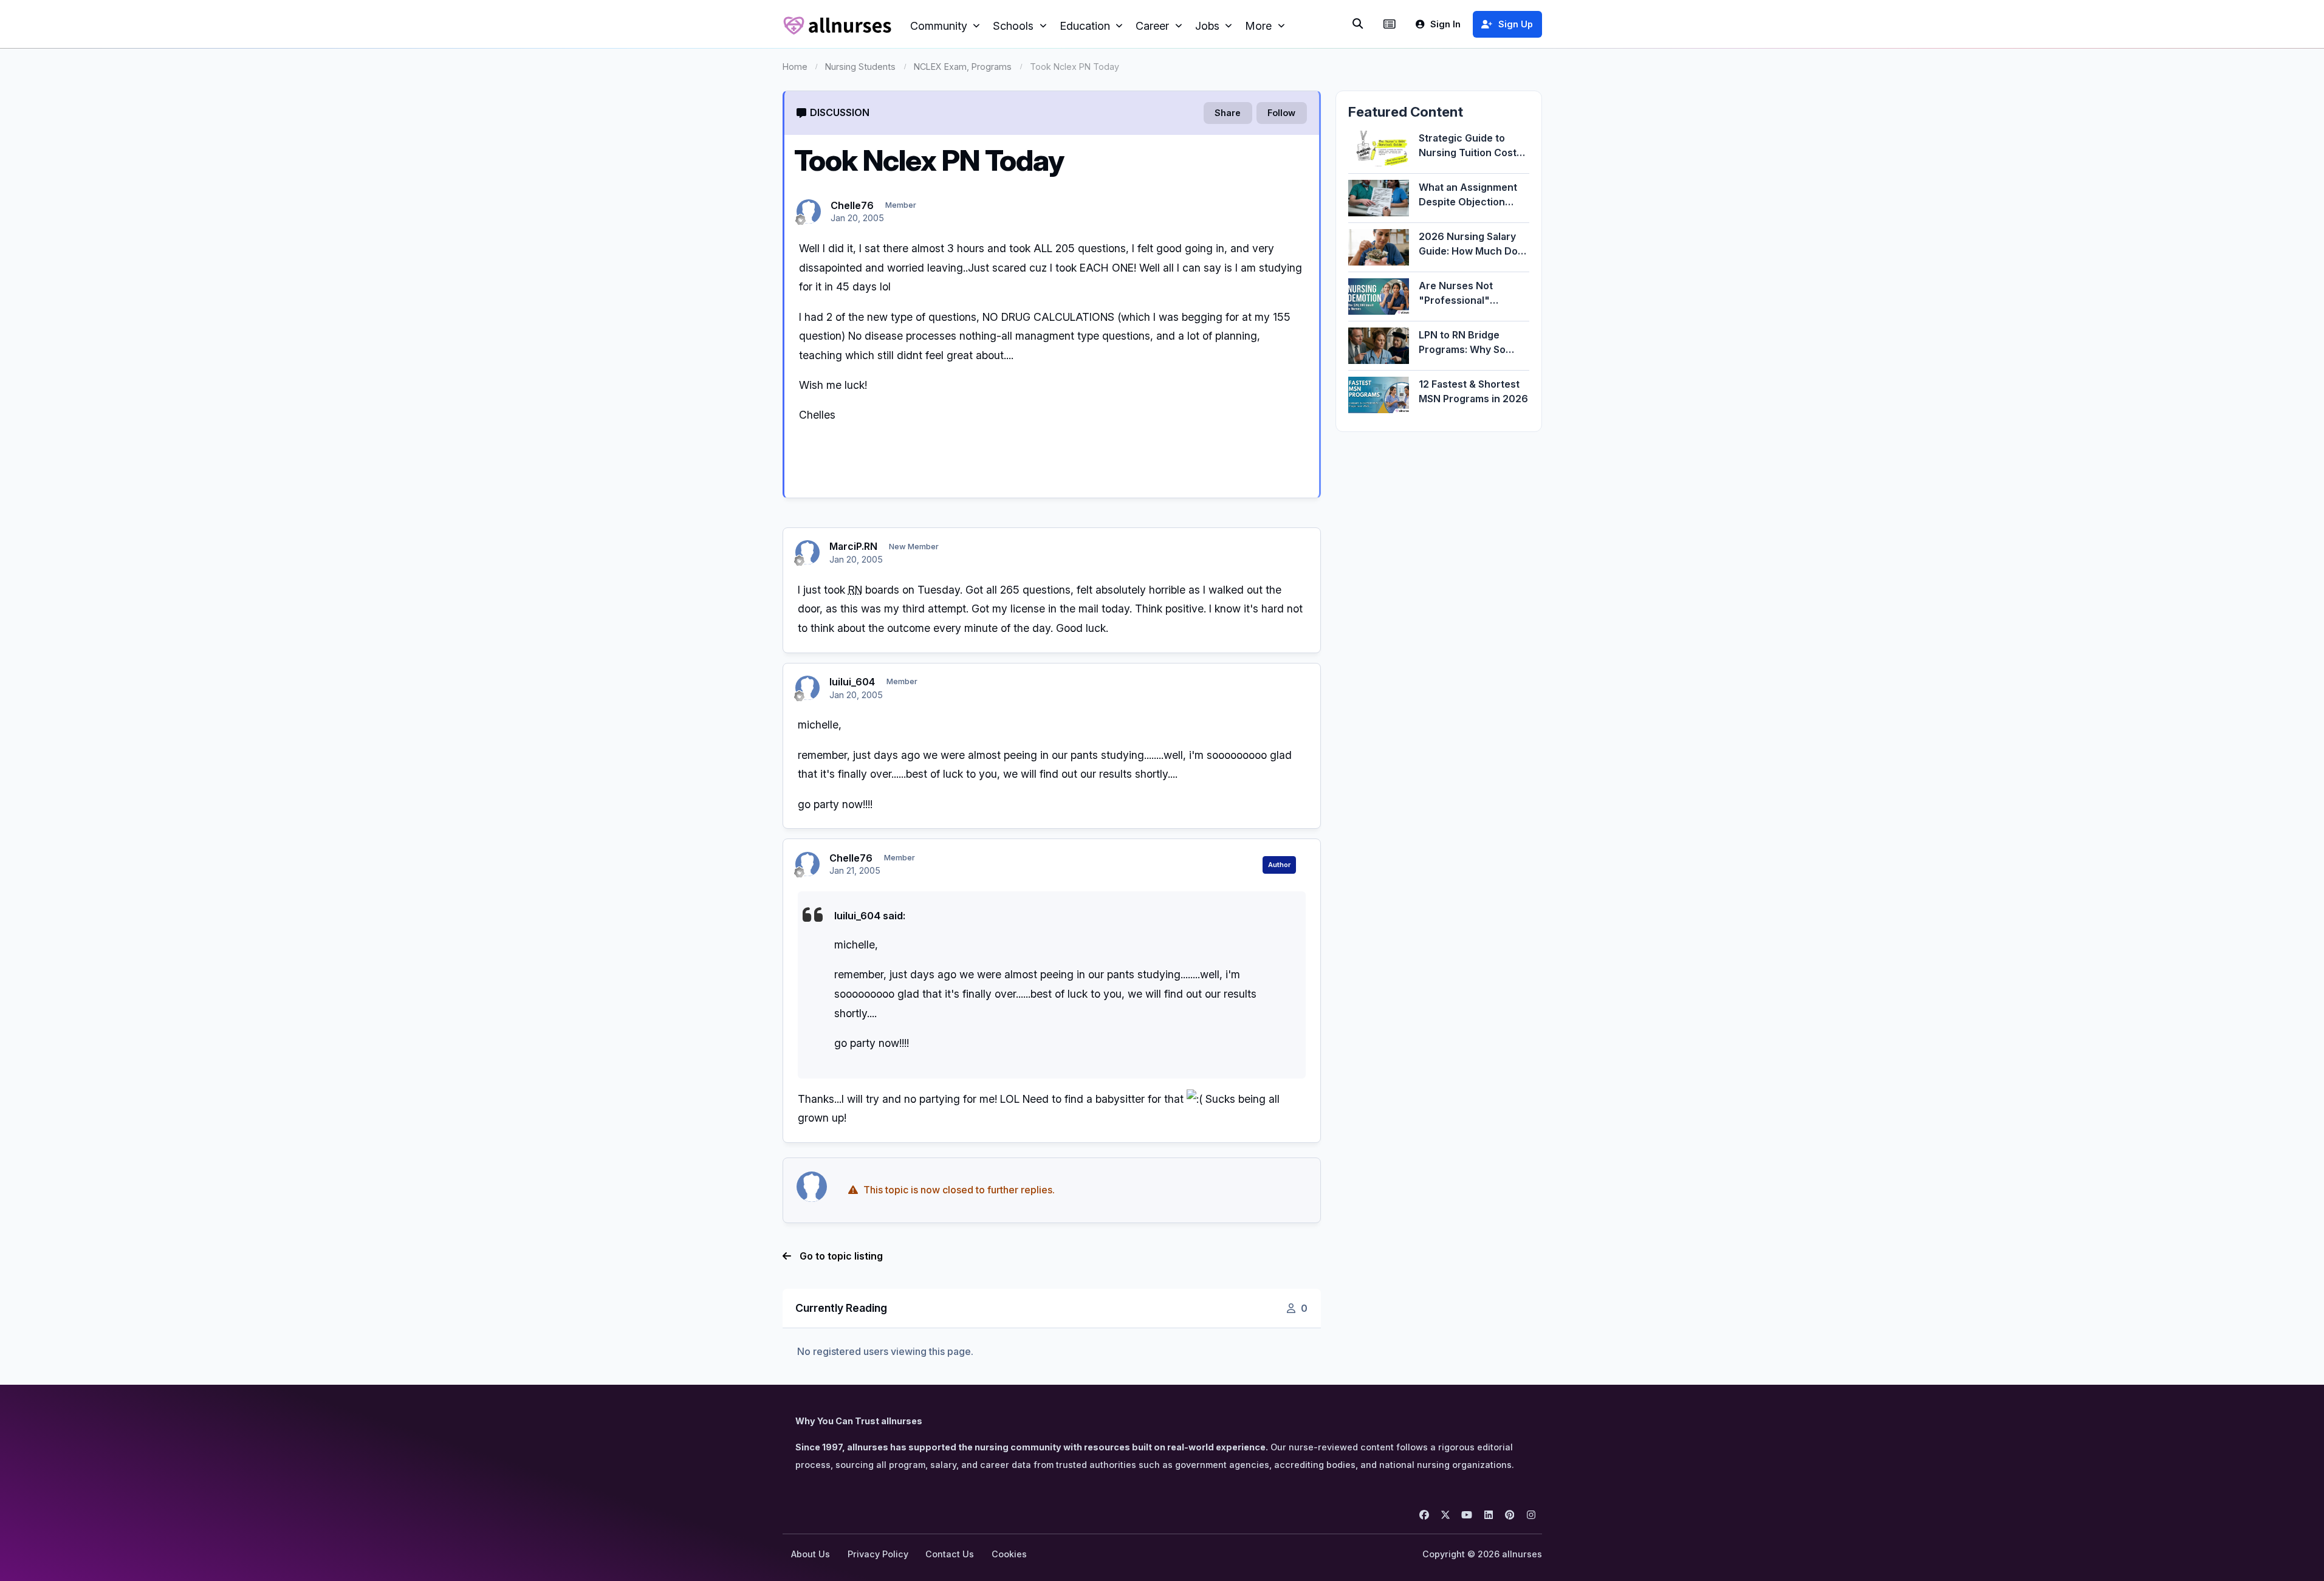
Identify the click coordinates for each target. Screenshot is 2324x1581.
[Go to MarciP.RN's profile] (807, 552)
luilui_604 (852, 682)
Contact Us (950, 1554)
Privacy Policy (878, 1554)
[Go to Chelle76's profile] (809, 211)
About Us (811, 1554)
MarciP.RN (853, 546)
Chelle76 (852, 205)
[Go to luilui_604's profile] (807, 688)
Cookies (1009, 1554)
